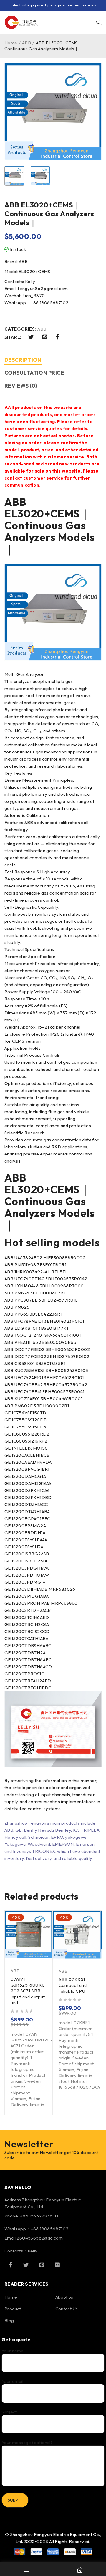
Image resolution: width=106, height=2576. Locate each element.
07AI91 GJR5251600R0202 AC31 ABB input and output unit (28, 1991)
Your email (12, 2381)
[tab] (23, 361)
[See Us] (42, 2265)
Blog (9, 2320)
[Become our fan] (10, 2265)
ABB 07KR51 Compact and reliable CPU (73, 1985)
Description (23, 360)
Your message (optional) (27, 2443)
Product (13, 2309)
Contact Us (67, 2309)
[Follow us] (26, 2265)
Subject (9, 2412)
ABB (26, 43)
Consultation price (34, 373)
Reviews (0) (21, 386)
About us (64, 2297)
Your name (13, 2351)
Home (11, 43)
